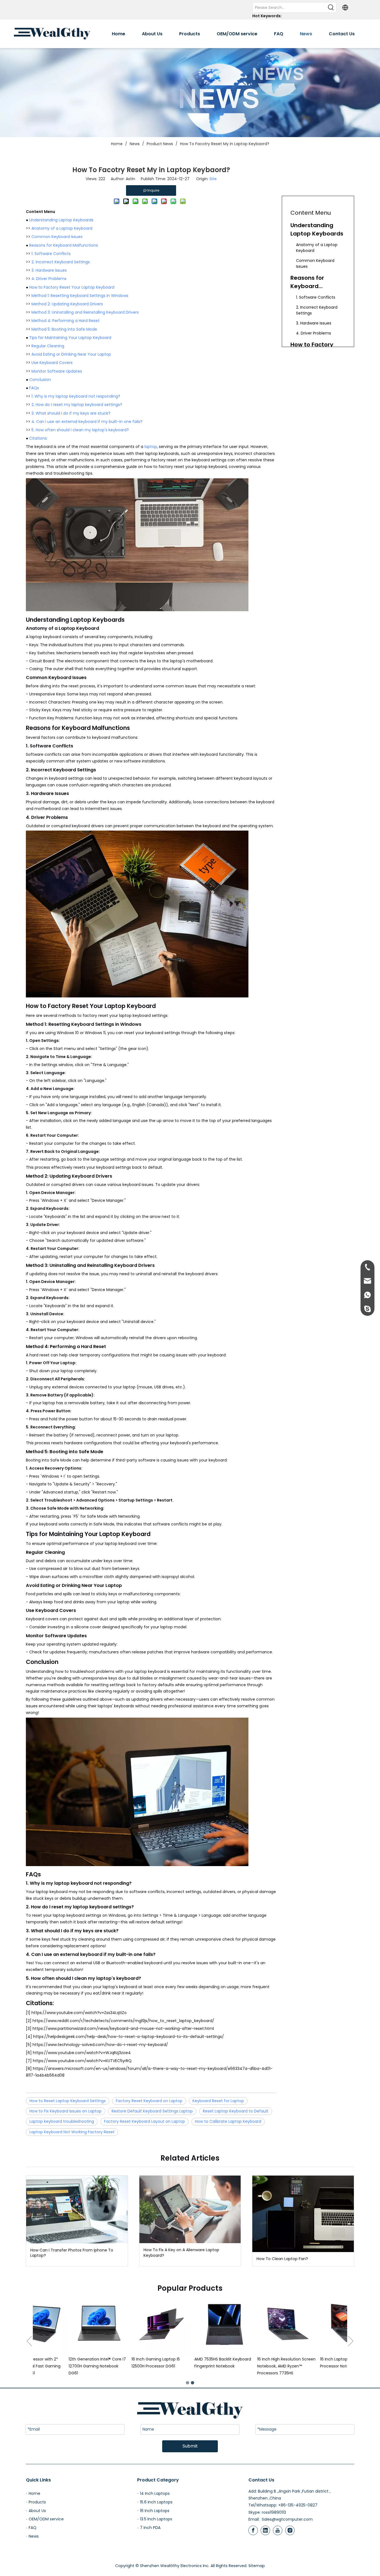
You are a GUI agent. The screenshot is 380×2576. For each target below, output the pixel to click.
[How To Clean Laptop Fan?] (303, 2214)
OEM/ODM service (46, 2519)
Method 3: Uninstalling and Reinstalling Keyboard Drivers (85, 312)
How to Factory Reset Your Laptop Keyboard (72, 287)
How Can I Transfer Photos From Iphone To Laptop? (72, 2253)
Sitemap (257, 2566)
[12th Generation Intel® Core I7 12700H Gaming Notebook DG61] (316, 2324)
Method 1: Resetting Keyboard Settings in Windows (80, 296)
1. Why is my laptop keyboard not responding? (76, 396)
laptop (151, 447)
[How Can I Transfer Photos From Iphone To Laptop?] (77, 2209)
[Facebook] (253, 2530)
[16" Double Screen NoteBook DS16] (127, 2324)
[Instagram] (290, 2530)
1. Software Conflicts (51, 254)
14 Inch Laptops (155, 2493)
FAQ (33, 2528)
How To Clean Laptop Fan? (282, 2259)
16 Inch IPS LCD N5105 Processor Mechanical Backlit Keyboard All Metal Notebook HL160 (190, 2366)
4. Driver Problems (49, 279)
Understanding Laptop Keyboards (61, 220)
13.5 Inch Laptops (156, 2519)
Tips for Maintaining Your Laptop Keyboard (70, 338)
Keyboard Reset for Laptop (218, 2101)
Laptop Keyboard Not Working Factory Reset (72, 2132)
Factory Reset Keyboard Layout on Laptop (145, 2121)
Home (34, 2493)
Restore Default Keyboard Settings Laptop (152, 2111)
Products (37, 2502)
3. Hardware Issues (49, 270)
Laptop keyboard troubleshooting (62, 2121)
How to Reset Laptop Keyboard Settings (68, 2101)
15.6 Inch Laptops (156, 2502)
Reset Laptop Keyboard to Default (236, 2111)
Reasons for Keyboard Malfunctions (64, 245)
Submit (190, 2446)
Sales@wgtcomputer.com (287, 2519)
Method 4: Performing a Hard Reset (66, 321)
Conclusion (40, 380)
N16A (39, 2359)
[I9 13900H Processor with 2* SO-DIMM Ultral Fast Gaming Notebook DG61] (253, 2324)
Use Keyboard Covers (52, 363)
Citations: (38, 438)
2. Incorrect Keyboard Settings (61, 262)
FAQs (34, 388)
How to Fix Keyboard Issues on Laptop (66, 2111)
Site (213, 179)
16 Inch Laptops (155, 2511)
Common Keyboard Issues (57, 237)
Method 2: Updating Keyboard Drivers (67, 304)
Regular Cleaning (48, 346)
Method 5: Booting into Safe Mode (64, 329)
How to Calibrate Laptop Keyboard (228, 2121)
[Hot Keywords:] (331, 8)
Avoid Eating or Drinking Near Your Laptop (71, 354)
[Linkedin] (265, 2530)
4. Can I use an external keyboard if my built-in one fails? (87, 422)
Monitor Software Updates (57, 371)
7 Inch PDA (150, 2528)
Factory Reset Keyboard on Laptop (149, 2101)
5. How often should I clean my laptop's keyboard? (80, 430)
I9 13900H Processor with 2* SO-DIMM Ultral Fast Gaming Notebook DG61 (250, 2366)
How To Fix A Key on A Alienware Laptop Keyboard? (181, 2253)
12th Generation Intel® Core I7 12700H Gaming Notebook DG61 (314, 2366)
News (34, 2536)
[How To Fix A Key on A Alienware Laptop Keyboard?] (190, 2209)
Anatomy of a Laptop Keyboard (62, 228)
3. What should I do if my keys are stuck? (71, 413)
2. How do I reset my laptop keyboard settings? (77, 405)
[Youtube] (278, 2530)
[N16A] (64, 2324)
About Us (37, 2511)
